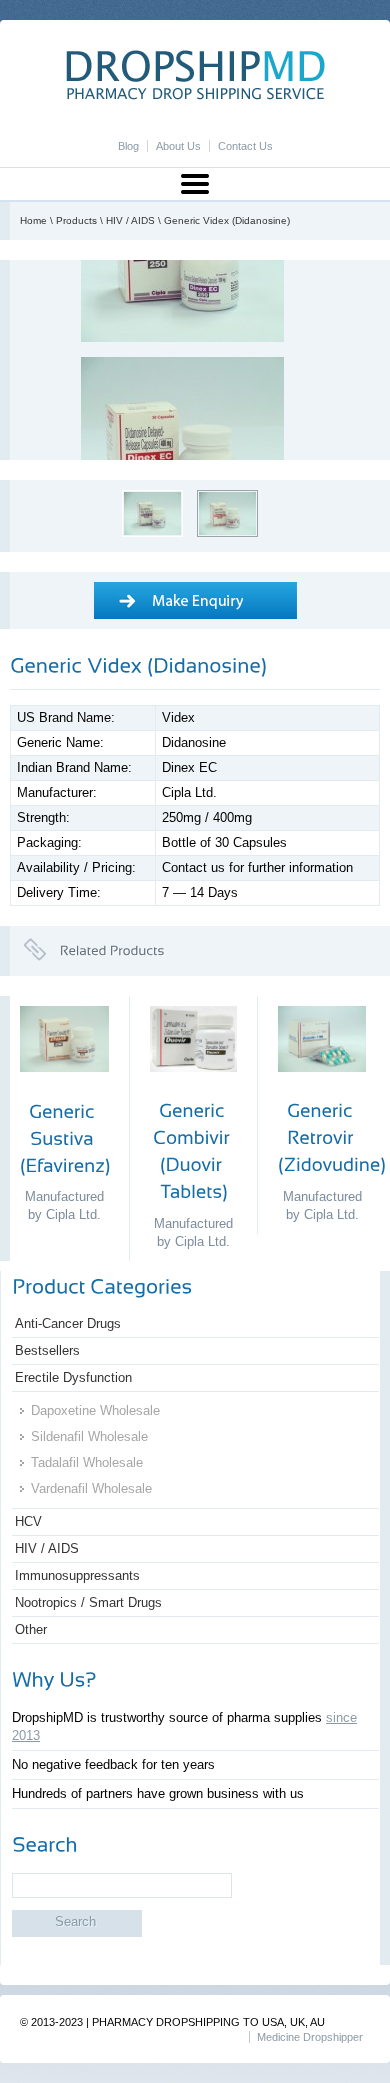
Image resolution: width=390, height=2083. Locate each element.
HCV (28, 1521)
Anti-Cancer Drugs (68, 1323)
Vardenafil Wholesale (91, 1488)
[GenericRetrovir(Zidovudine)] (332, 1137)
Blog (128, 146)
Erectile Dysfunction (73, 1377)
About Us (178, 146)
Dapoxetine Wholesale (95, 1410)
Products (76, 220)
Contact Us (245, 146)
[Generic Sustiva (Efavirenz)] (64, 1087)
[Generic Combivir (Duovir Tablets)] (194, 1087)
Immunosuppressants (77, 1575)
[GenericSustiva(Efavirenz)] (65, 1137)
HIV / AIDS (130, 220)
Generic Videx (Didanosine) (227, 220)
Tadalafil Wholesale (87, 1462)
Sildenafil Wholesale (89, 1436)
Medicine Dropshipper (310, 2037)
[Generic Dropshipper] (195, 95)
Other (31, 1629)
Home (33, 220)
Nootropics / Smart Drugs (88, 1602)
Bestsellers (47, 1350)
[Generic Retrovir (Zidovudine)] (322, 1087)
